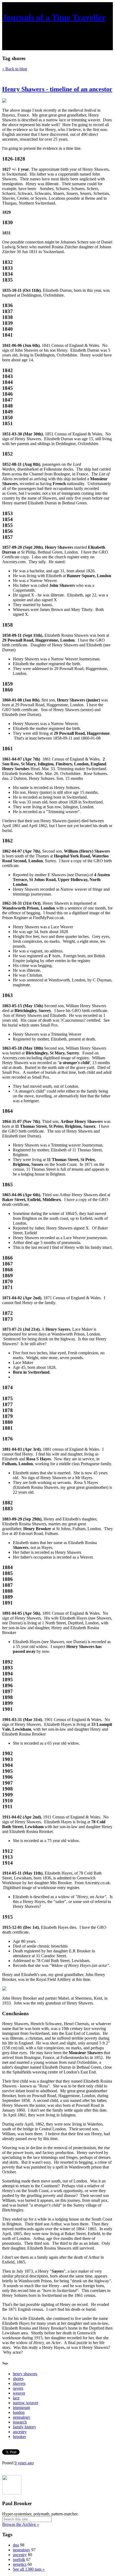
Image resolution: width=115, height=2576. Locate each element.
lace (16, 2398)
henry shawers (25, 2374)
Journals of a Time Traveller (54, 17)
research (20, 2422)
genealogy (22, 2417)
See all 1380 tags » (29, 2569)
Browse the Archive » (21, 2524)
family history (24, 2427)
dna (16, 2545)
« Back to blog (15, 69)
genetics (20, 2564)
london (19, 2412)
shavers (19, 2383)
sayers (18, 2388)
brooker (19, 2437)
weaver (19, 2393)
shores (18, 2379)
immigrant (21, 2408)
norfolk (19, 2559)
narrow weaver (26, 2403)
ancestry (20, 2432)
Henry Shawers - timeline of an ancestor (57, 89)
